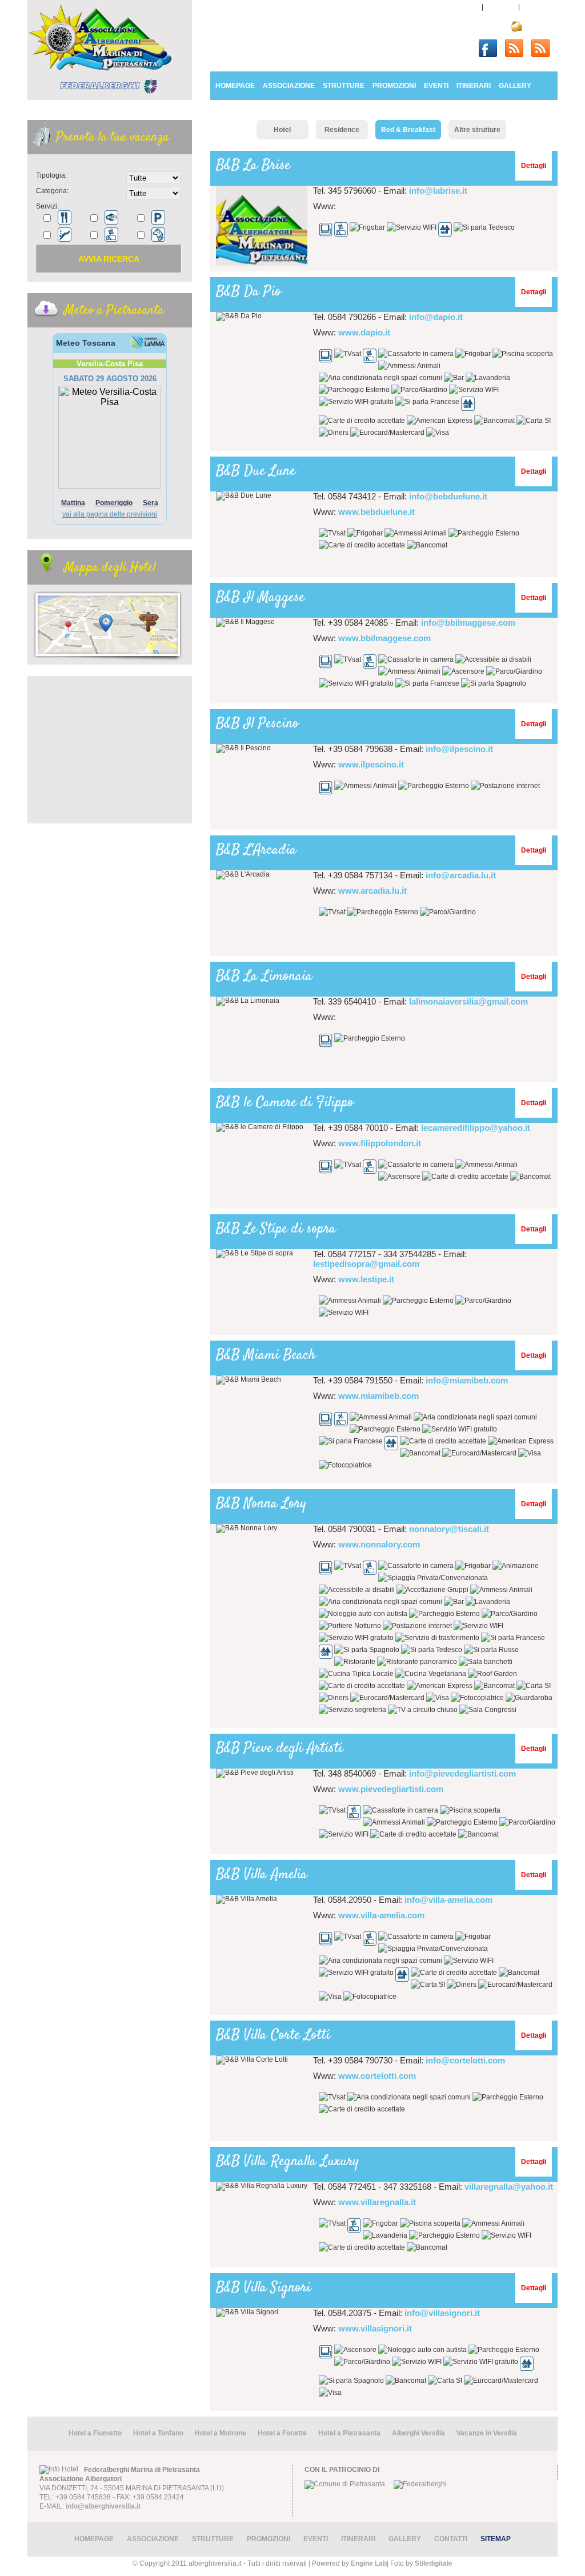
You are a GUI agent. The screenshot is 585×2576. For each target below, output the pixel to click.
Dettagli (534, 166)
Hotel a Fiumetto (95, 2433)
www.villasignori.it (375, 2328)
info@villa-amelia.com (448, 1900)
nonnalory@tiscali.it (449, 1529)
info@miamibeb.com (467, 1380)
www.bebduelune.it (376, 512)
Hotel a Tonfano (158, 2433)
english (501, 7)
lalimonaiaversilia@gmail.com (468, 1001)
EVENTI (436, 86)
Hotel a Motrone (221, 2433)
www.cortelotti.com (377, 2076)
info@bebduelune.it (448, 496)
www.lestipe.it (366, 1279)
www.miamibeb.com (378, 1396)
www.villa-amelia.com (381, 1915)
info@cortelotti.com (465, 2060)
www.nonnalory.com (379, 1544)
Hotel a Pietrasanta (349, 2433)
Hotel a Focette (282, 2433)
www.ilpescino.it (371, 764)
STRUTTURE (344, 86)
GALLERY (515, 86)
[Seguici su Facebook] (492, 46)
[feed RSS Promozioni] (544, 46)
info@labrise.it (438, 191)
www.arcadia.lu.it (372, 891)
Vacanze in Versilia (487, 2433)
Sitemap (496, 2539)
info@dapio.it (436, 317)
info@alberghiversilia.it (103, 2506)
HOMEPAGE (235, 86)
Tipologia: (51, 175)
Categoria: (52, 191)
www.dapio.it (364, 332)
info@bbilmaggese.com (468, 623)
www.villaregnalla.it (377, 2202)
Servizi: (47, 206)
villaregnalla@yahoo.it (509, 2187)
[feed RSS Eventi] (518, 46)
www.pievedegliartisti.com (391, 1789)
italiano (464, 7)
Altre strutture (477, 130)
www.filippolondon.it (380, 1143)
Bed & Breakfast (408, 130)
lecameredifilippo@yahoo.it (476, 1128)
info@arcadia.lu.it (461, 875)
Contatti (539, 26)
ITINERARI (474, 86)
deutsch (539, 7)
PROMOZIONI (394, 86)
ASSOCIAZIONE (289, 86)
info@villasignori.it (442, 2313)
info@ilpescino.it (459, 749)
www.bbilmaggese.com (384, 638)
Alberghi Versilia (418, 2433)
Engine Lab (369, 2563)
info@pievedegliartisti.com (462, 1773)
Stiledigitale (434, 2563)
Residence (342, 130)
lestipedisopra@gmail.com (366, 1264)
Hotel (282, 130)
